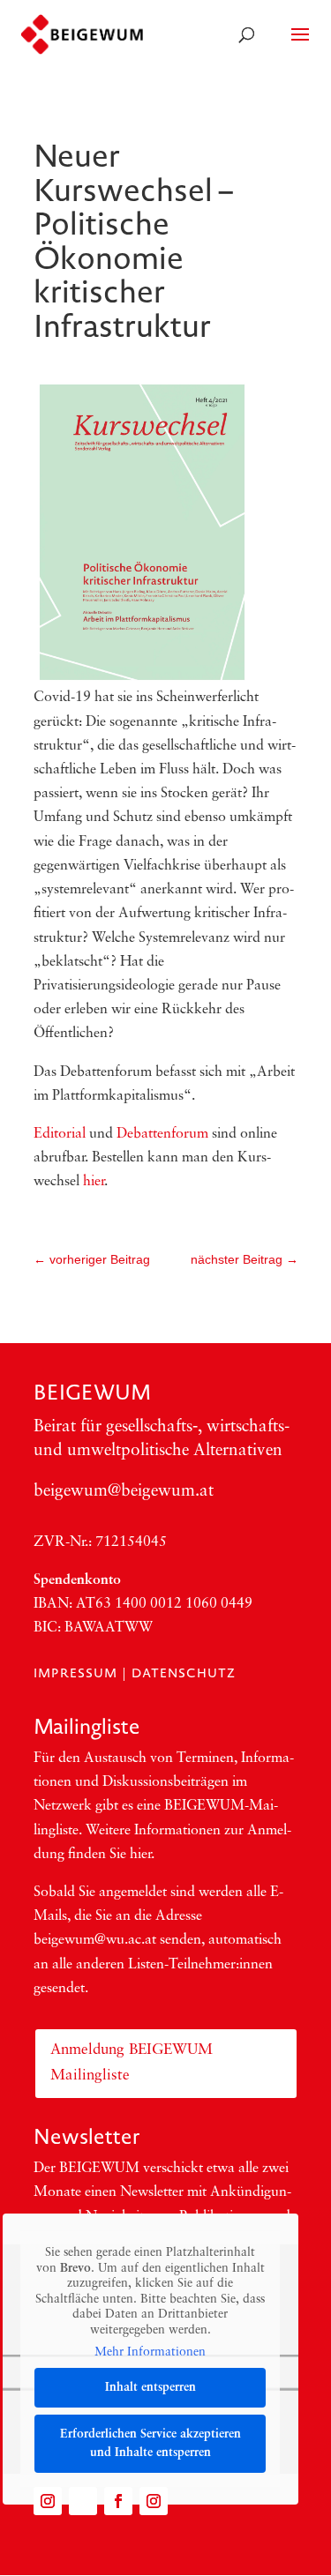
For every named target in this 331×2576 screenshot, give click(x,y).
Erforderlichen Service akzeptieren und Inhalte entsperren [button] (150, 2444)
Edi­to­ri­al (60, 1134)
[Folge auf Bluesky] (83, 2501)
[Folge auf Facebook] (118, 2501)
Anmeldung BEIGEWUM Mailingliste (132, 2063)
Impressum (75, 1673)
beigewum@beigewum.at (124, 1492)
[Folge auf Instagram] (48, 2501)
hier (94, 1182)
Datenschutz (184, 1673)
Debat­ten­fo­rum (162, 1134)
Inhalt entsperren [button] (150, 2388)
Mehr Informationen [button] (150, 2352)
